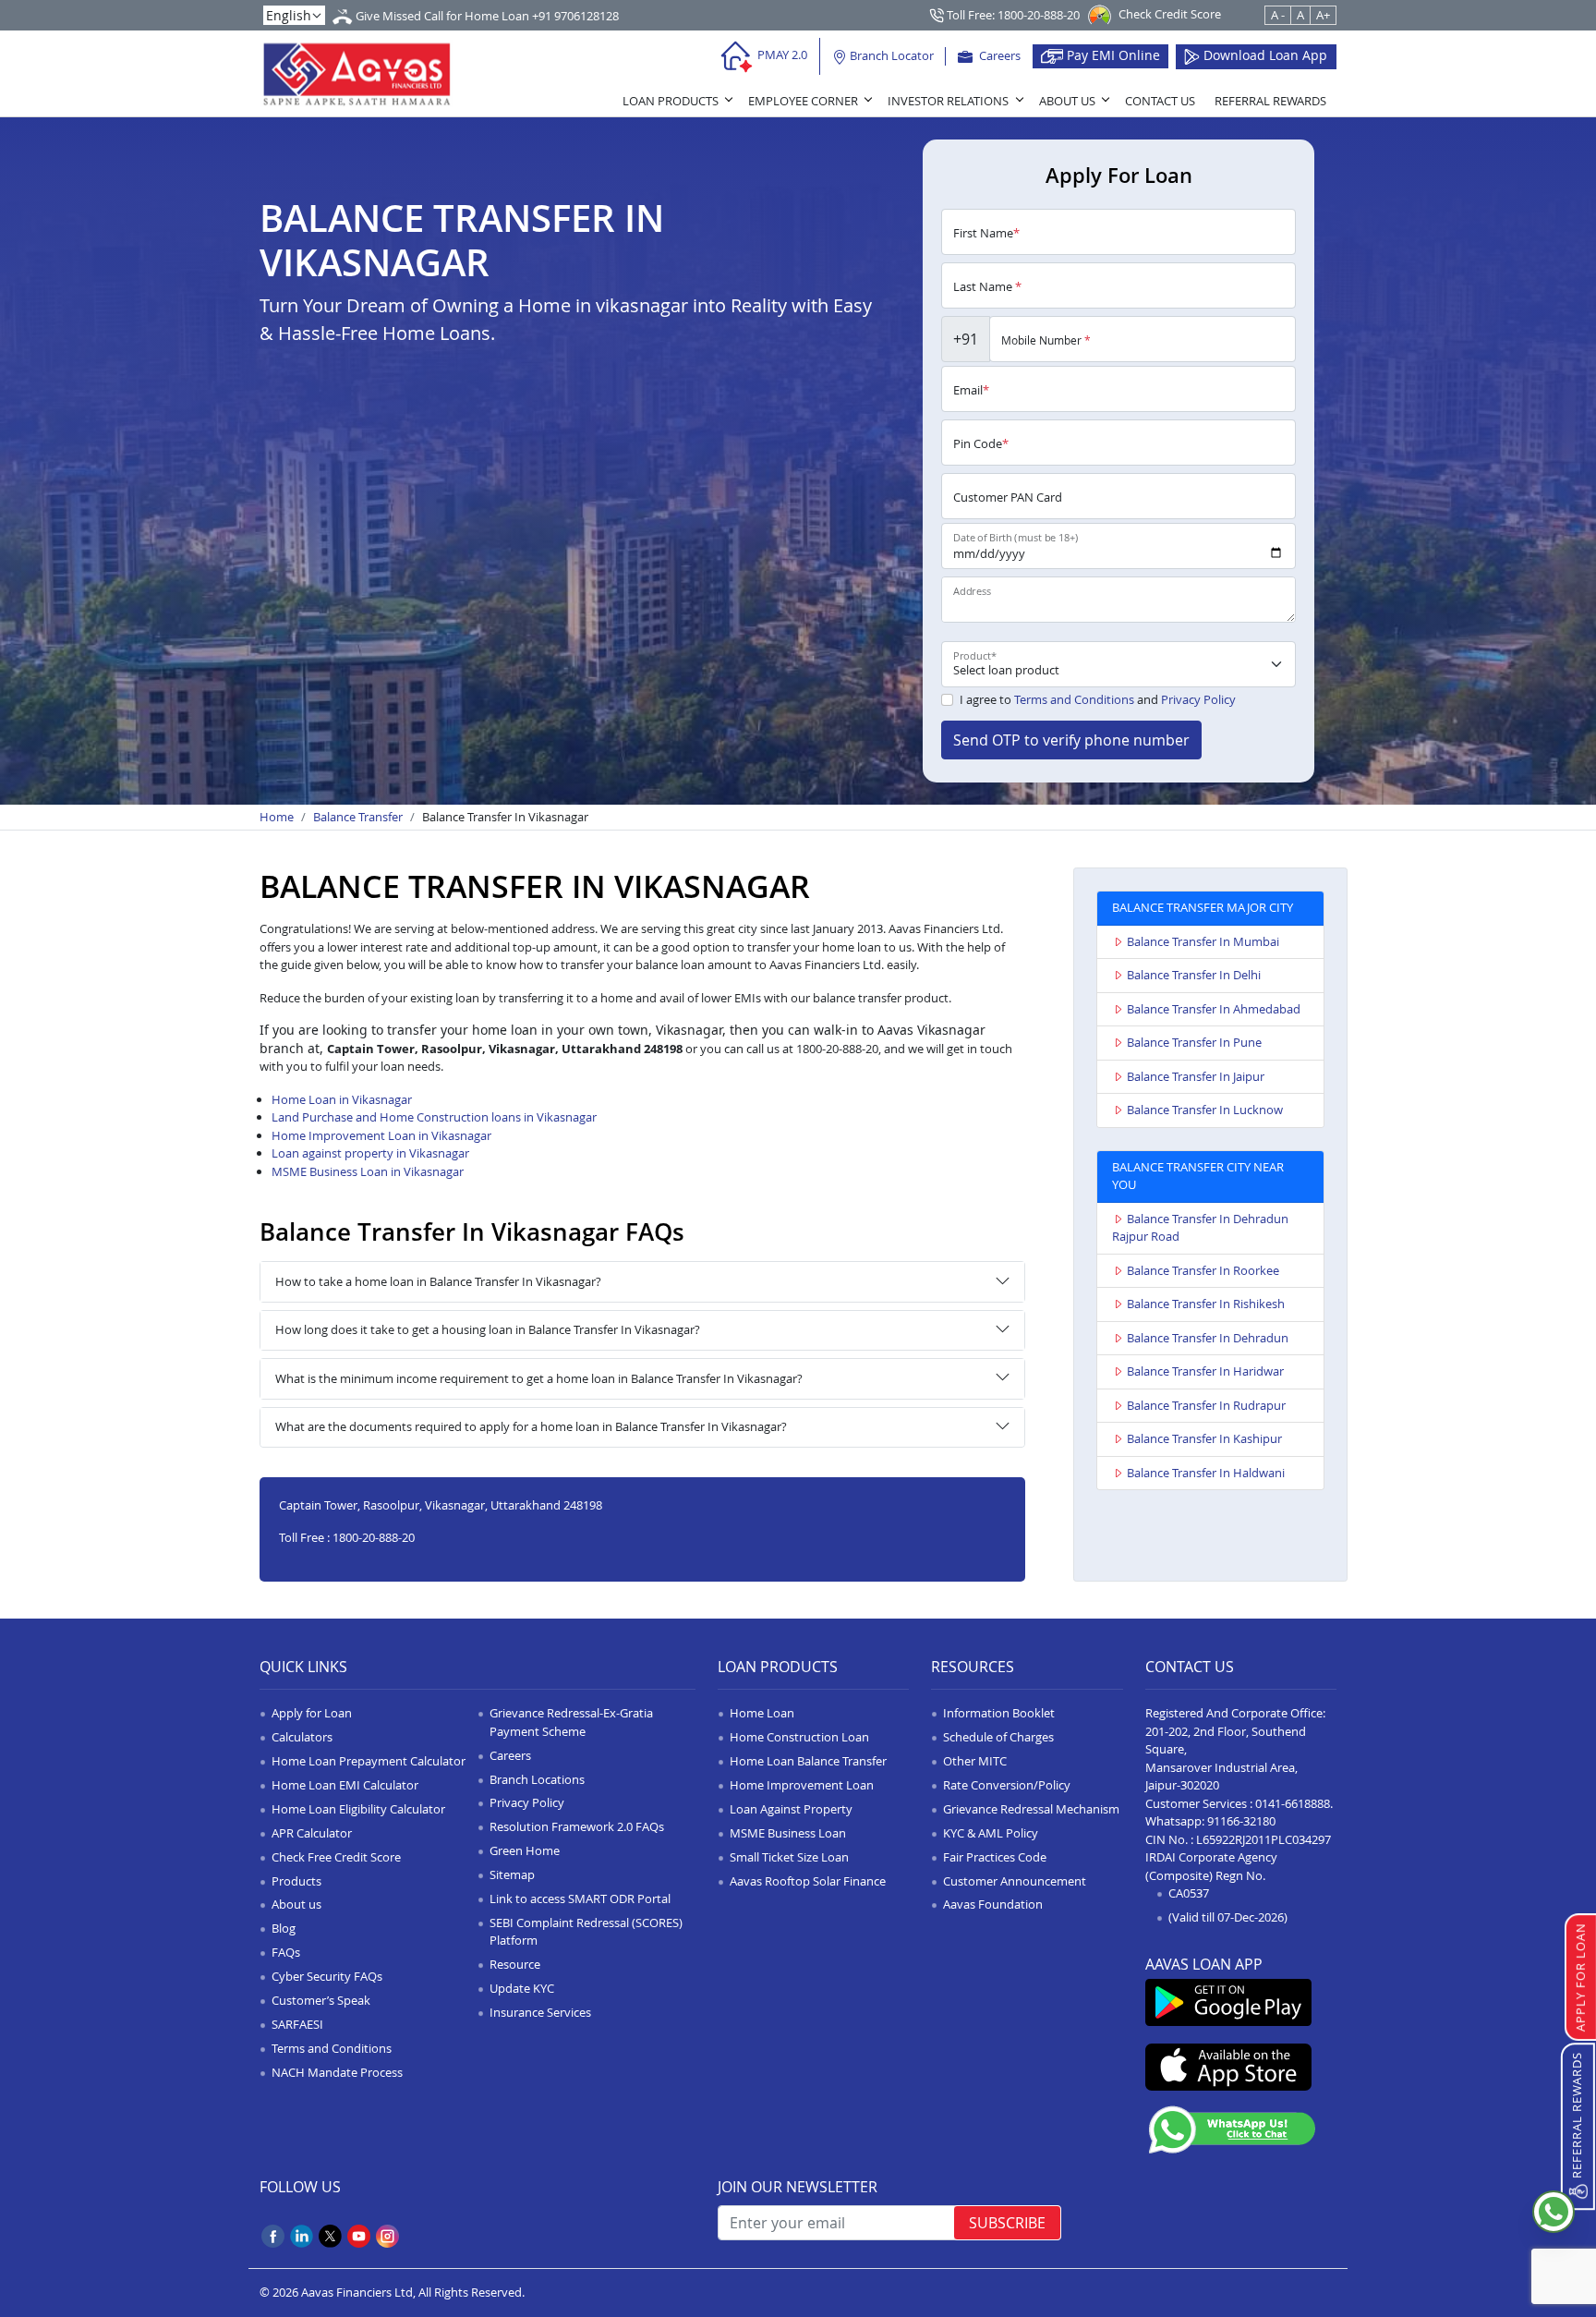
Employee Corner (803, 101)
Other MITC (975, 1761)
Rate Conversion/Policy (1007, 1785)
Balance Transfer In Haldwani (1206, 1473)
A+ (1323, 15)
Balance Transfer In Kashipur (1204, 1438)
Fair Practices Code (995, 1857)
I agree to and (1098, 699)
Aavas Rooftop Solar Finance (808, 1881)
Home (277, 817)
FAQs (286, 1952)
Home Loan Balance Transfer (808, 1761)
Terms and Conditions (1074, 699)
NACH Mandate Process (337, 2072)
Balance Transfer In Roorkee (1203, 1270)
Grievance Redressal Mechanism (1031, 1809)
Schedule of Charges (998, 1737)
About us (296, 1904)
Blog (284, 1928)
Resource (515, 1964)
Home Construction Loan (799, 1737)
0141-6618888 (1293, 1803)
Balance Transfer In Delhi (1194, 975)
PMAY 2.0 (781, 55)
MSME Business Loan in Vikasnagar (368, 1171)
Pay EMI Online (1112, 55)
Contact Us (1160, 101)
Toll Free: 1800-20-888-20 (1012, 15)
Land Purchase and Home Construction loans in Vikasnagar (434, 1117)
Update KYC (522, 1988)
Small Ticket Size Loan (789, 1857)
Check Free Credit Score (336, 1857)
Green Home (525, 1850)
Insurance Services (540, 2012)
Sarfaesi (297, 2024)
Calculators (302, 1737)
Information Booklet (999, 1713)
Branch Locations (537, 1779)
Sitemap (512, 1874)
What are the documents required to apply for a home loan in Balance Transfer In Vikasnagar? (531, 1426)
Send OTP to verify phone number (1071, 740)
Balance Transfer (358, 817)
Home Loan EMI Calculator (345, 1785)
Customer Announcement (1015, 1881)
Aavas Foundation (993, 1904)
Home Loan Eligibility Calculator (358, 1809)
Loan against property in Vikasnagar (370, 1153)
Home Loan (762, 1713)
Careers (998, 55)
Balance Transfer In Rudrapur (1206, 1405)
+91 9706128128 (575, 16)
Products (296, 1881)
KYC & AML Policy (991, 1833)
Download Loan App (1263, 55)
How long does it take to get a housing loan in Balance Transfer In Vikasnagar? (488, 1329)
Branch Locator (890, 55)
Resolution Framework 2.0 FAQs (577, 1826)
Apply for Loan (312, 1713)
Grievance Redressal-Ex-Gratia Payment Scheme (571, 1722)
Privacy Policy (1198, 699)
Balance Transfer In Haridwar (1205, 1371)
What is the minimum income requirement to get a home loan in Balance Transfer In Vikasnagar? (539, 1378)
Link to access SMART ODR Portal (580, 1898)
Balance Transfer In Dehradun (1208, 1338)
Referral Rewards (1270, 101)
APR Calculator (312, 1833)
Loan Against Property (791, 1809)
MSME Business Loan (788, 1833)
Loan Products (671, 101)
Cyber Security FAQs (327, 1976)
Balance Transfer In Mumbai (1203, 941)
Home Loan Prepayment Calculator (369, 1761)
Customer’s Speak (321, 2000)
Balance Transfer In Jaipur (1196, 1076)
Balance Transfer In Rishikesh (1206, 1304)
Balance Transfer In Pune (1194, 1042)
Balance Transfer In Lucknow (1205, 1110)
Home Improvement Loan (802, 1785)
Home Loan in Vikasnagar (342, 1099)
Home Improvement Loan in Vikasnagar (381, 1135)
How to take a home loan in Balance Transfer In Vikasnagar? (438, 1281)
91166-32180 (1241, 1821)
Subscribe (1007, 2223)
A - (1278, 15)
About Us (1067, 101)
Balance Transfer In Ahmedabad (1214, 1009)
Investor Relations (948, 101)
